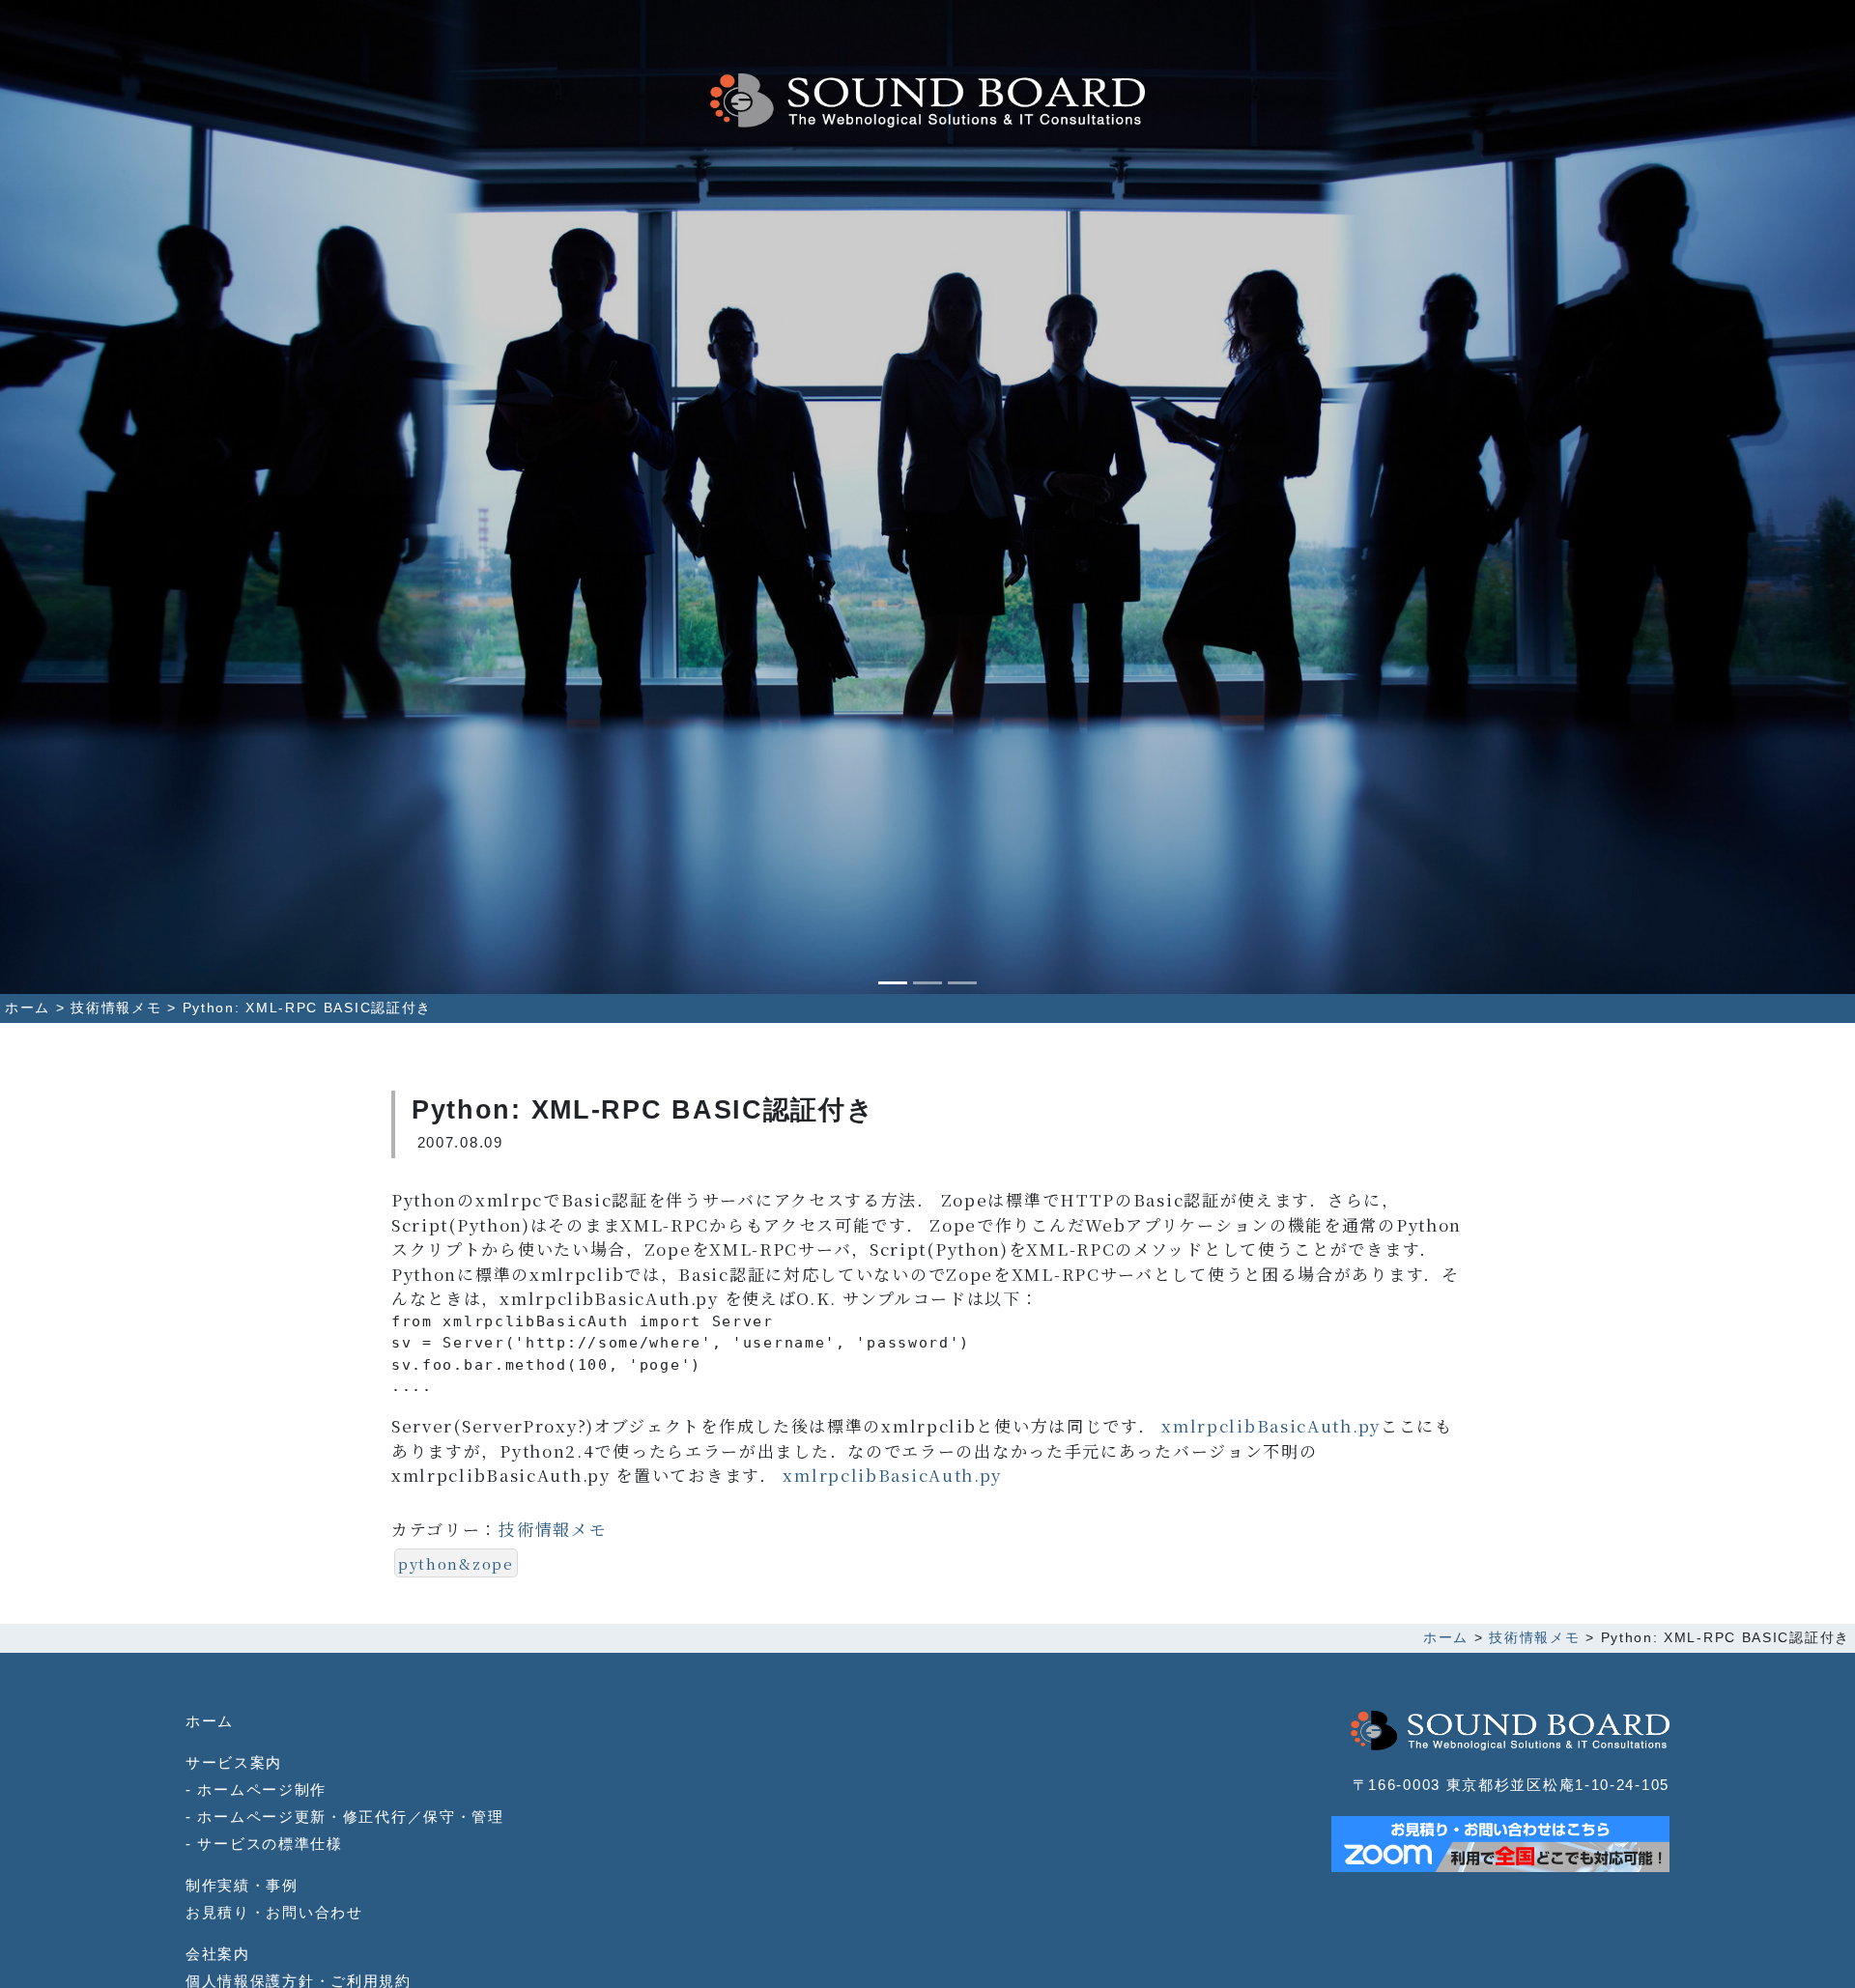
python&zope (456, 1563)
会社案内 (218, 1954)
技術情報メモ (553, 1529)
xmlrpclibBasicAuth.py (1271, 1425)
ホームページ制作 (262, 1789)
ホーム (210, 1721)
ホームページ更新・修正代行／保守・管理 (350, 1817)
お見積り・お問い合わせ (274, 1912)
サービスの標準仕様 (270, 1844)
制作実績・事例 (242, 1885)
